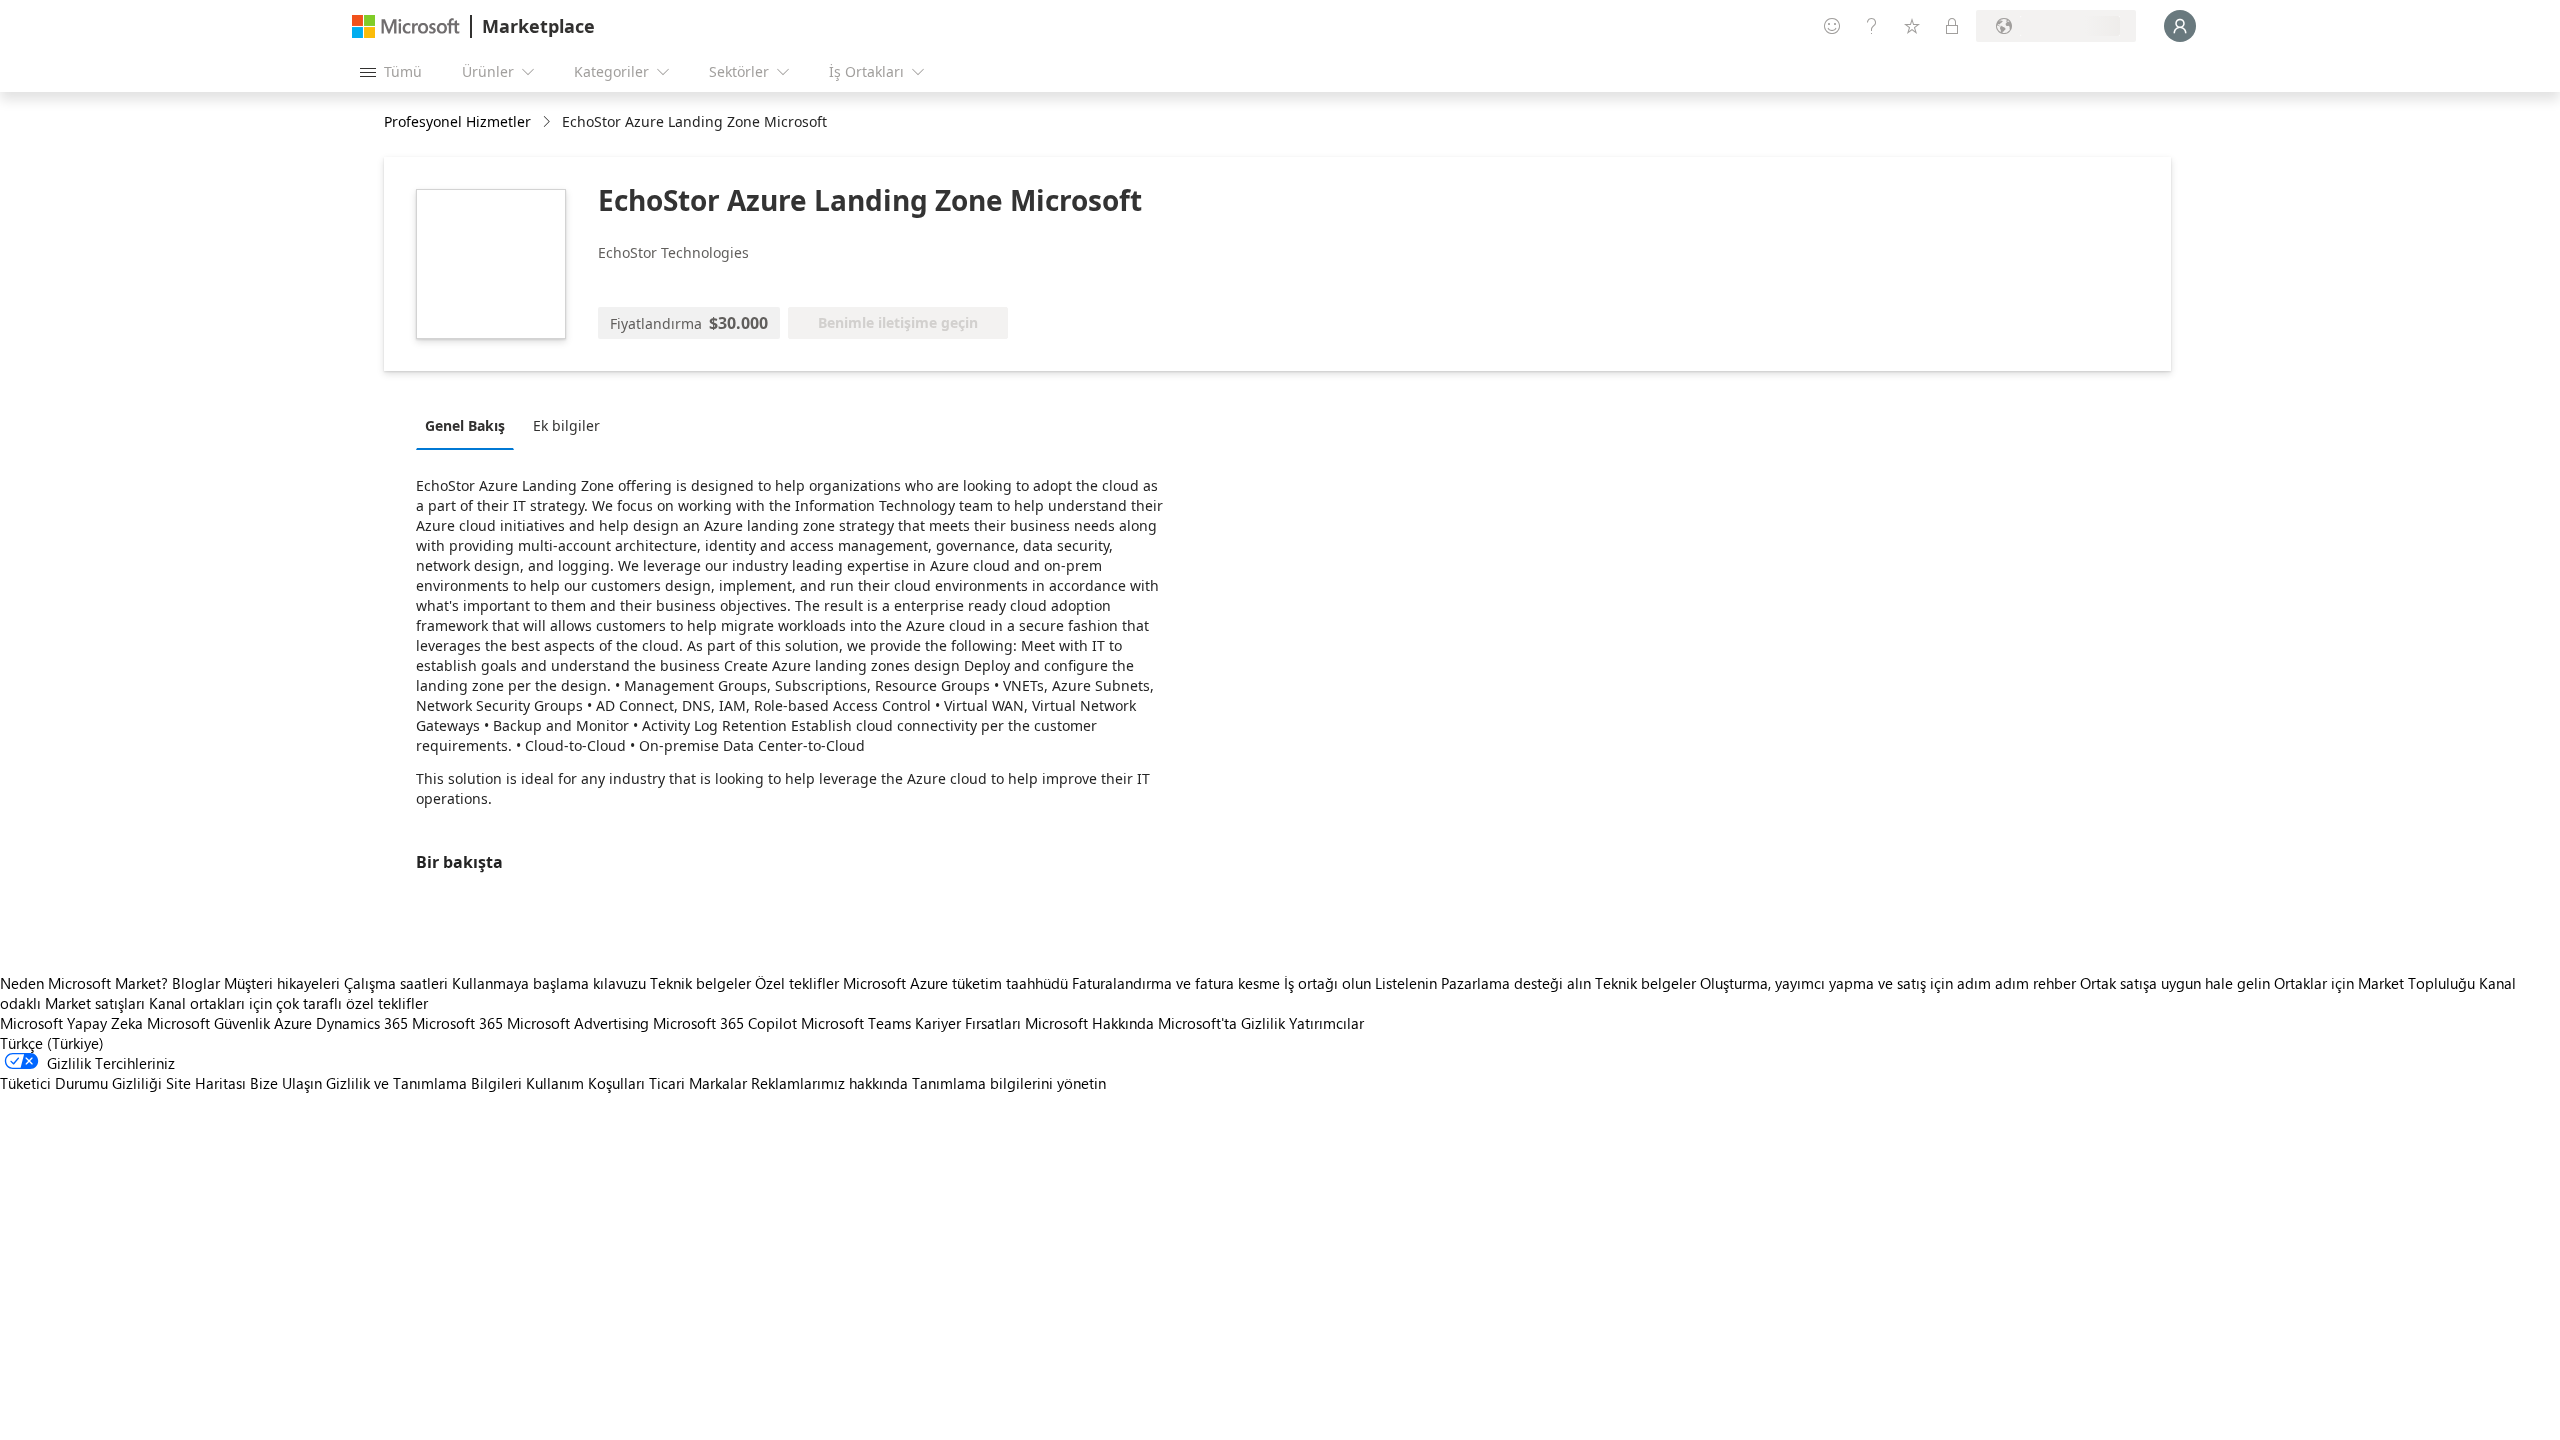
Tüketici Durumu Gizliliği (81, 1083)
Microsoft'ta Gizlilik (1221, 1023)
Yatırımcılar (1326, 1023)
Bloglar (196, 983)
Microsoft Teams (856, 1023)
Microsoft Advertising (578, 1023)
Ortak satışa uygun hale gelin (2175, 983)
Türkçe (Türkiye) (52, 1043)
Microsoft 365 (457, 1023)
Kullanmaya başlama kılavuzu (549, 983)
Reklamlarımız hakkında (829, 1083)
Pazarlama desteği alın (1516, 983)
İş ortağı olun (1327, 983)
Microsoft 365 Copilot (725, 1023)
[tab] (470, 425)
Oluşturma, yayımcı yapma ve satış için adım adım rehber (1888, 983)
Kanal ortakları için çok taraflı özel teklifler (288, 1003)
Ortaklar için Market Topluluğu (2374, 983)
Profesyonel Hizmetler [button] (457, 121)
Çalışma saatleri (396, 983)
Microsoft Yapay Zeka (71, 1023)
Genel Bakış (465, 425)
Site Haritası (206, 1083)
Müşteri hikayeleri (282, 983)
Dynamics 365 (362, 1023)
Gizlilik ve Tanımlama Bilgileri (424, 1083)
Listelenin (1406, 983)
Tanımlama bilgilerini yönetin (1009, 1083)
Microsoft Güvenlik (208, 1023)
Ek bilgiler (566, 425)
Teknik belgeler (700, 983)
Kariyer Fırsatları (968, 1023)
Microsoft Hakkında (1089, 1023)
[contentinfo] (548, 122)
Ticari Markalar (698, 1083)
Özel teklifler (797, 983)
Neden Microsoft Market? (84, 983)
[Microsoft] (406, 26)
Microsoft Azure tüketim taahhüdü (957, 983)
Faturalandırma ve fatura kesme (1176, 983)
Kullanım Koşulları (585, 1083)
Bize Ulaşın (286, 1083)
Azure (293, 1023)
